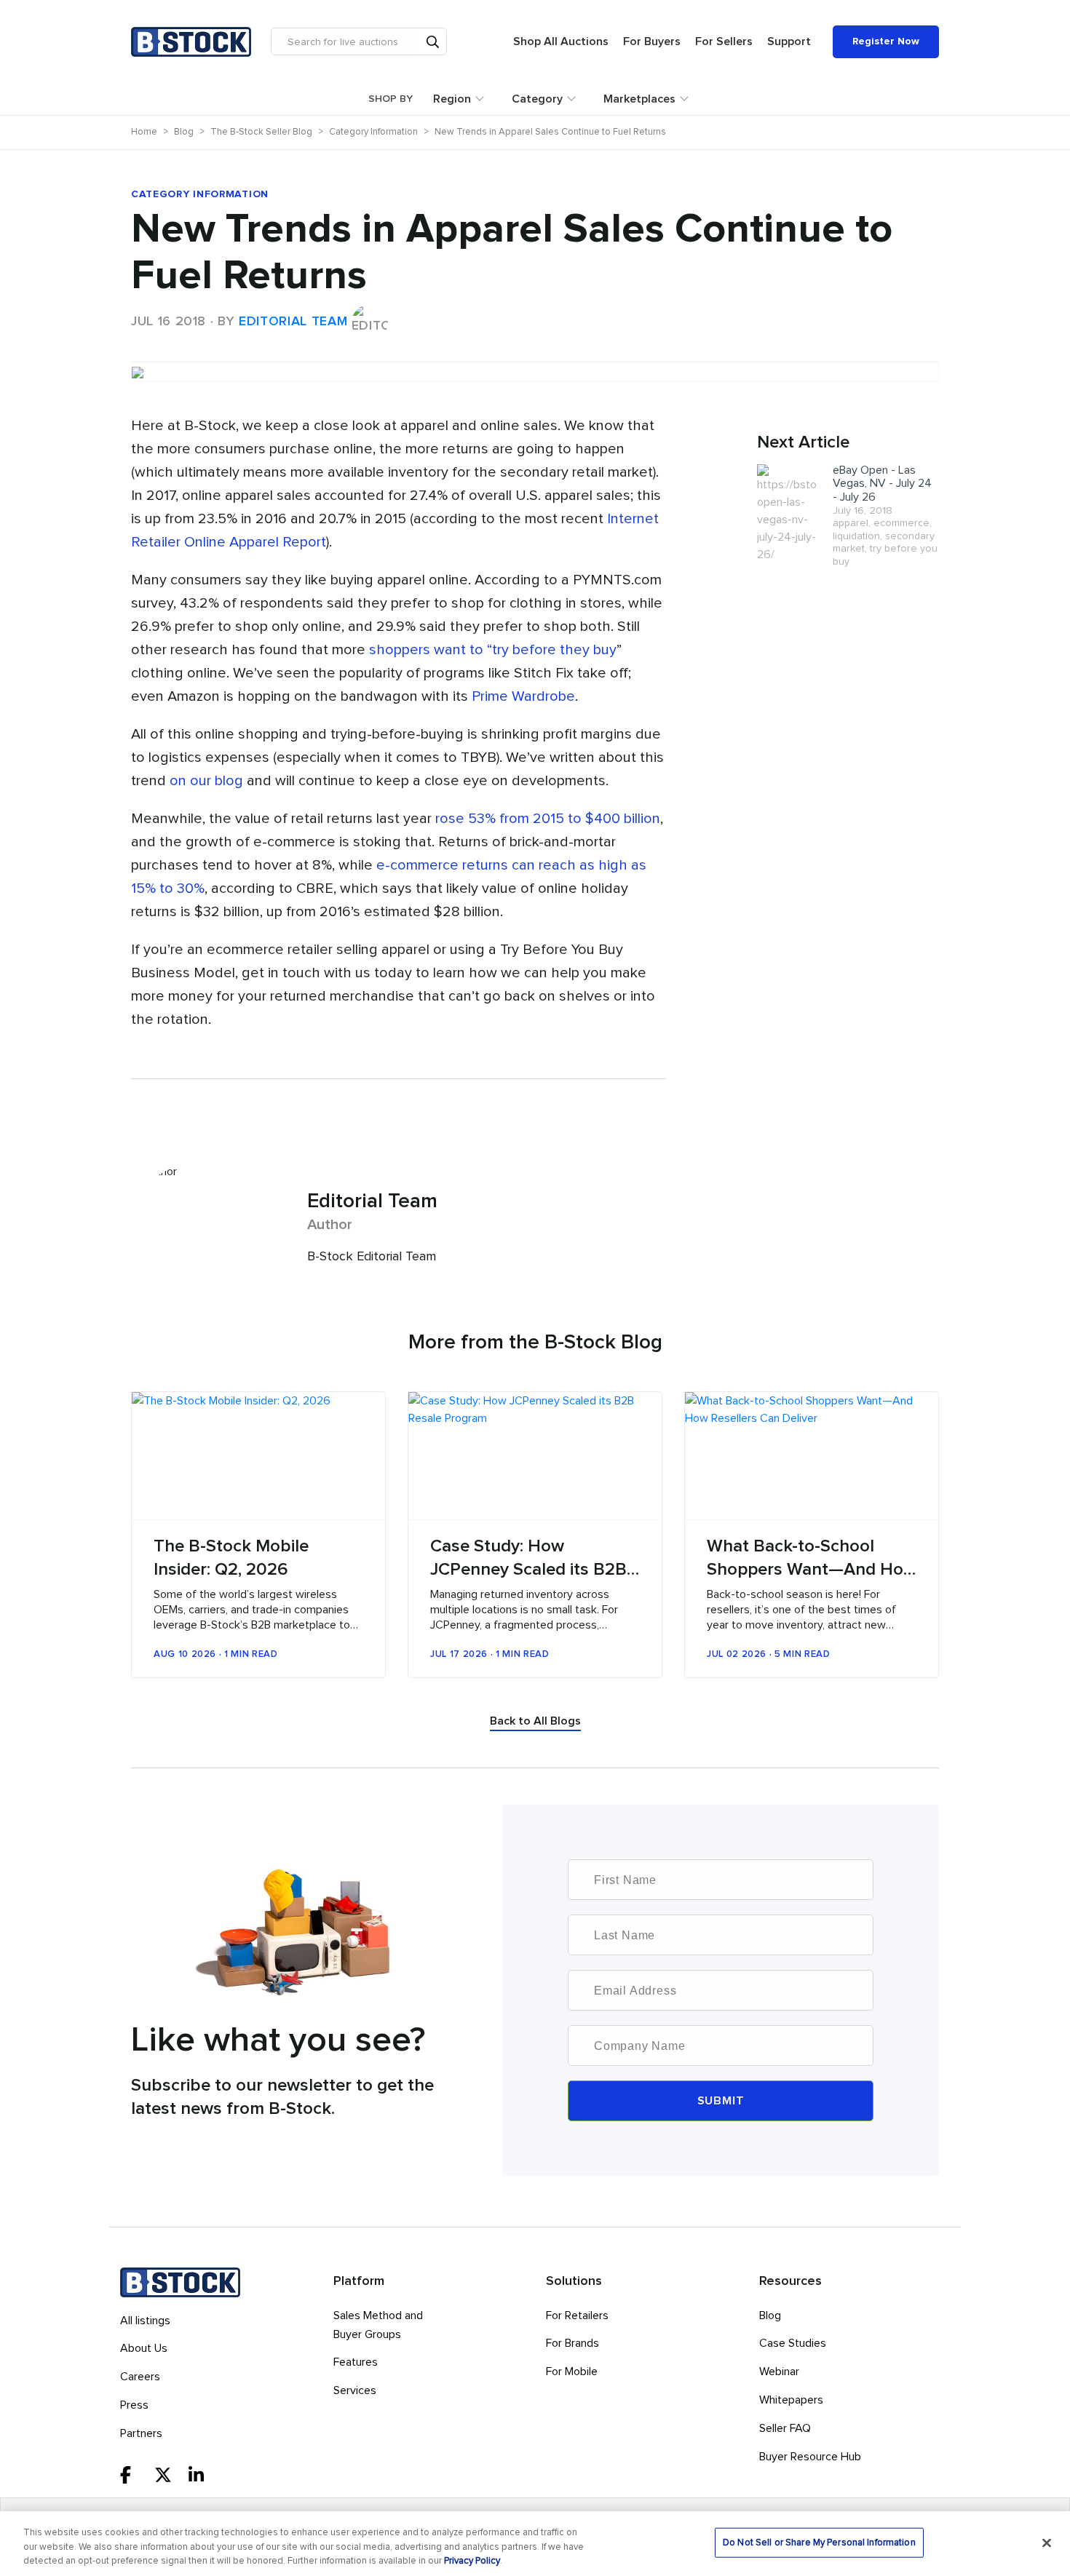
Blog (770, 2315)
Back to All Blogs (535, 1721)
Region (452, 99)
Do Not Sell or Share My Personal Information (819, 2542)
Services (355, 2390)
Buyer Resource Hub (810, 2457)
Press (134, 2405)
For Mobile (572, 2372)
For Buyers (652, 41)
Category (537, 99)
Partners (141, 2433)
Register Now (886, 41)
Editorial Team (293, 322)
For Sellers (724, 41)
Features (356, 2362)
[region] (535, 2544)
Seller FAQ (785, 2428)
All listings (145, 2321)
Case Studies (793, 2343)
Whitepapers (791, 2400)
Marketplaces (639, 99)
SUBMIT (721, 2101)
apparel (851, 523)
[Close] (1047, 2543)
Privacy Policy (472, 2561)
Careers (140, 2377)
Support (789, 41)
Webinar (779, 2372)
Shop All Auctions (561, 41)
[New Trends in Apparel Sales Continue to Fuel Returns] (535, 362)
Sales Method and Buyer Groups (378, 2325)
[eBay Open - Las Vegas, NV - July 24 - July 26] (787, 513)
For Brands (572, 2343)
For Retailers (577, 2315)
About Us (144, 2348)
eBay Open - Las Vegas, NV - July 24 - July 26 (882, 484)
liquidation (856, 536)
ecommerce (901, 523)
